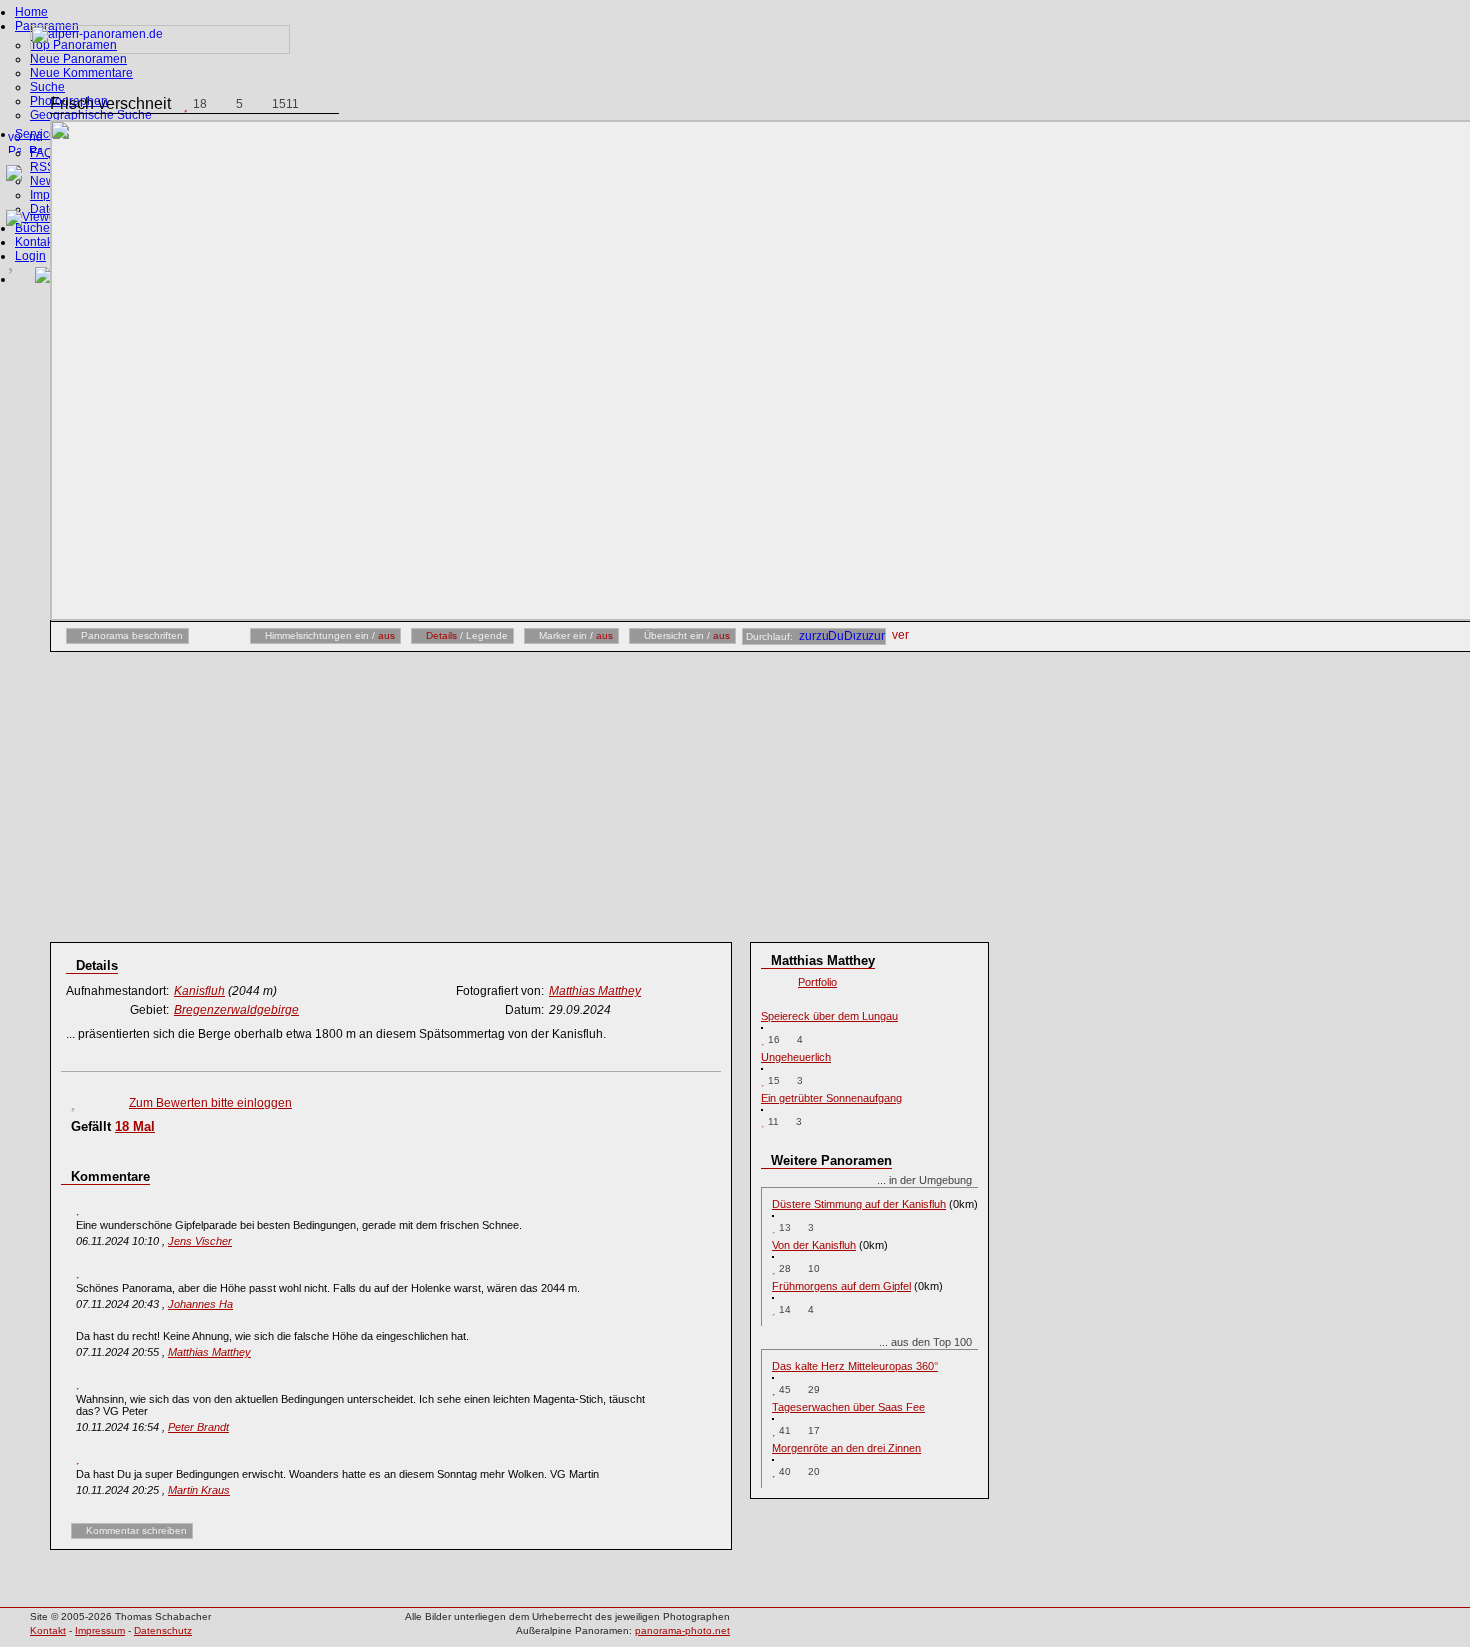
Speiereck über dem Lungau (829, 1016)
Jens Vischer (200, 1241)
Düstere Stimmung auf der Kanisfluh (859, 1204)
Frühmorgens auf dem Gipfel (841, 1286)
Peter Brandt (198, 1427)
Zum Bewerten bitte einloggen (210, 1103)
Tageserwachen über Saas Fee (848, 1407)
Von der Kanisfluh (814, 1245)
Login (30, 256)
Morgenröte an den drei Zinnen (846, 1448)
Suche (47, 87)
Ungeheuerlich (796, 1057)
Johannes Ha (200, 1304)
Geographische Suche (91, 115)
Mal (135, 1126)
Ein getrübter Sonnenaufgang (831, 1098)
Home (31, 12)
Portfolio (817, 982)
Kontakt (35, 242)
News (45, 181)
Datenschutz (163, 1630)
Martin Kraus (199, 1490)
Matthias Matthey (209, 1352)
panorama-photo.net (682, 1630)
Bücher (34, 228)
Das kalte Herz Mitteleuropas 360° (855, 1366)
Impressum (100, 1630)
